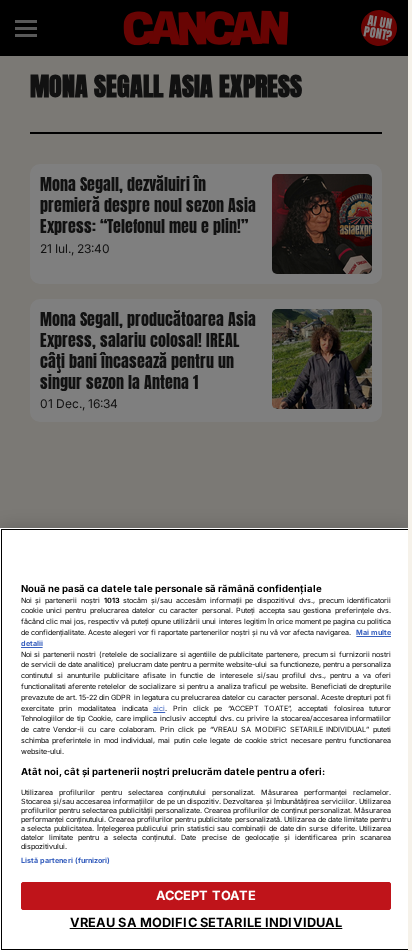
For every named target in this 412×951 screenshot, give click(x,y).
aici (159, 708)
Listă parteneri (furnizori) (66, 860)
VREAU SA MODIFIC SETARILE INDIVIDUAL (206, 922)
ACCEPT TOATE (206, 895)
